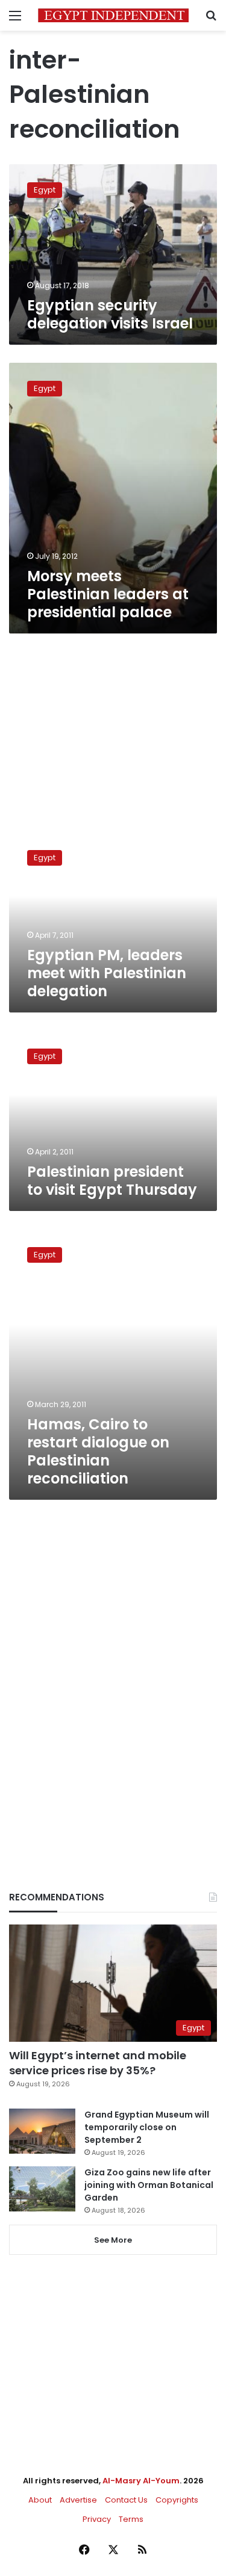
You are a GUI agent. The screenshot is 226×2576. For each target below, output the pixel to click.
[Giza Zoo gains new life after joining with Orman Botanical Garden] (42, 2189)
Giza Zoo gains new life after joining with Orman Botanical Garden (149, 2185)
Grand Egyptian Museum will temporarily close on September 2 (147, 2127)
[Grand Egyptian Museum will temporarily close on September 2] (42, 2131)
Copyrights (177, 2500)
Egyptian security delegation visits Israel (110, 314)
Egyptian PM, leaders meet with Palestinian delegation (107, 973)
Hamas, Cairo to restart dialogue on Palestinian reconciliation (98, 1451)
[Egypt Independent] (113, 15)
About (40, 2500)
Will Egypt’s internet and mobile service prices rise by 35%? (98, 2063)
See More (113, 2240)
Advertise (78, 2500)
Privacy (97, 2519)
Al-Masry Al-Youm (141, 2481)
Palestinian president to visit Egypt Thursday (112, 1181)
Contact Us (126, 2500)
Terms (131, 2519)
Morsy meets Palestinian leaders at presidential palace (108, 594)
